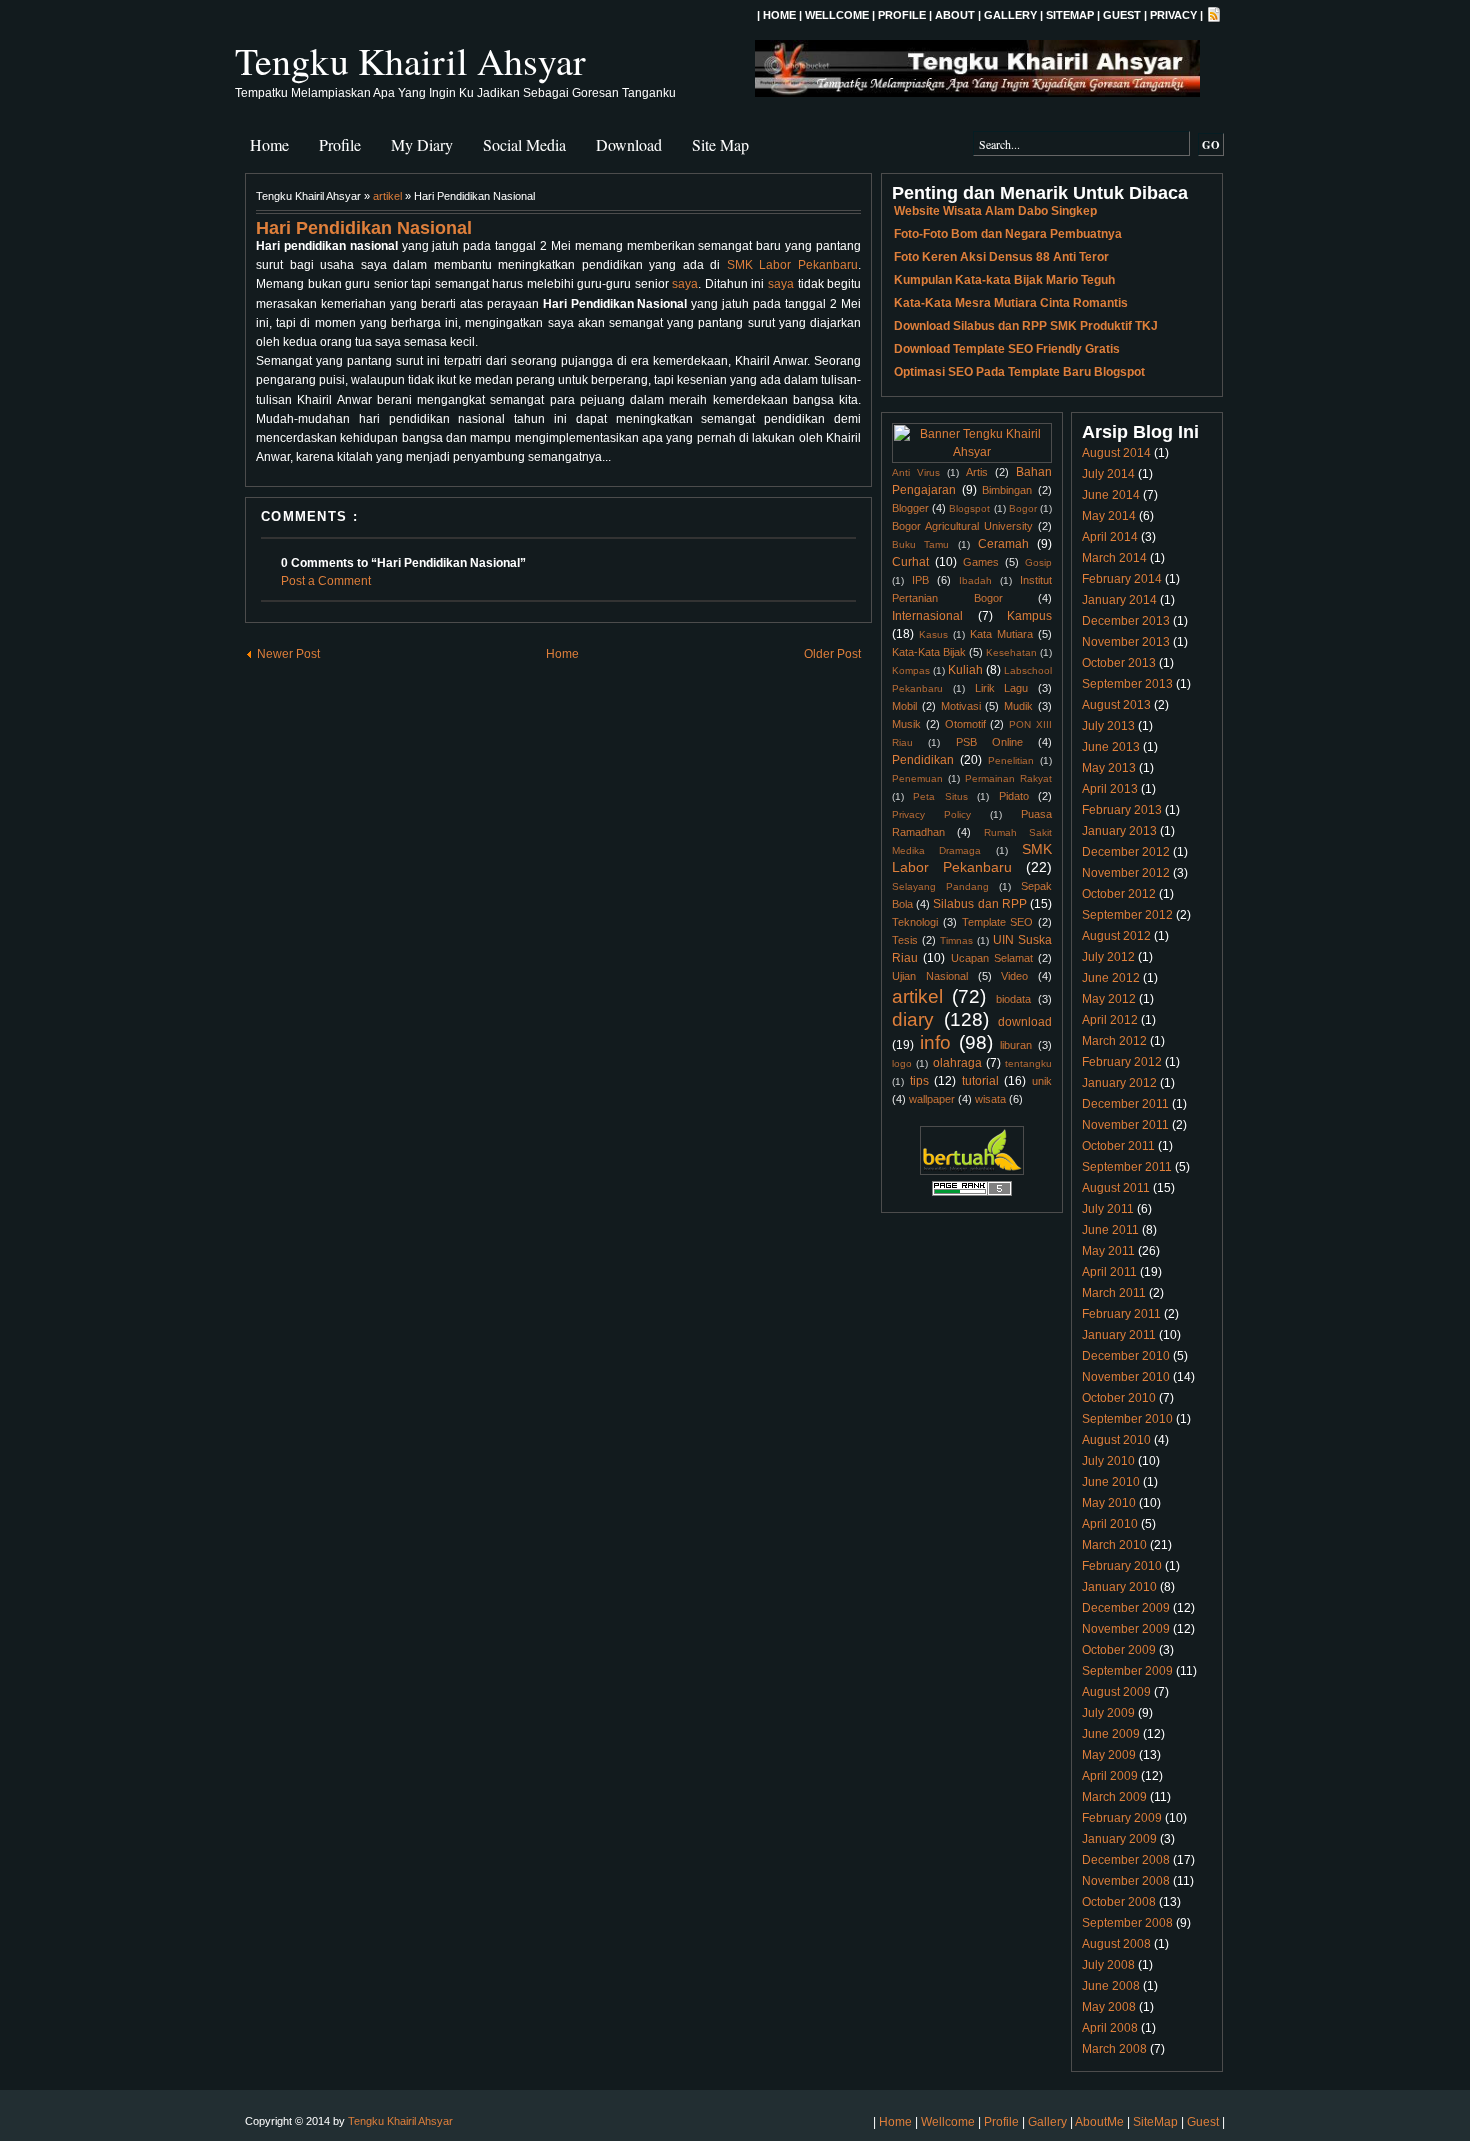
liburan (1016, 1045)
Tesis (905, 940)
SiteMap (1070, 15)
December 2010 (1126, 1356)
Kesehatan (1011, 652)
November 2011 (1125, 1125)
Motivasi (961, 706)
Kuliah (965, 670)
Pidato (1014, 796)
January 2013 (1119, 831)
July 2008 (1108, 1965)
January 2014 (1119, 600)
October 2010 (1119, 1398)
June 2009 (1111, 1734)
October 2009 (1119, 1650)
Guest (1122, 15)
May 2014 (1109, 516)
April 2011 (1109, 1272)
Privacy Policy (931, 814)
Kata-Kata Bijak (929, 652)
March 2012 (1114, 1041)
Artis (977, 472)
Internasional (927, 616)
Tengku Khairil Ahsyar (410, 60)
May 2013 (1109, 768)
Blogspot (969, 508)
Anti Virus (916, 472)
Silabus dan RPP (979, 904)
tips (919, 1081)
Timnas (956, 940)
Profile (902, 15)
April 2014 (1110, 537)
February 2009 (1122, 1818)
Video (1014, 976)
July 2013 (1108, 726)
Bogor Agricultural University (962, 526)
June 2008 (1111, 1986)
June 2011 (1110, 1230)
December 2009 (1126, 1608)
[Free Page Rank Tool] (972, 1193)
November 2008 (1126, 1881)
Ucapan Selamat (992, 958)
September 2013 (1127, 684)
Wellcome (837, 15)
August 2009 (1116, 1692)
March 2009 (1114, 1797)
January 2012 (1119, 1083)
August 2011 (1116, 1188)
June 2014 (1111, 495)
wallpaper (932, 1099)
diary (913, 1019)
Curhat (910, 562)
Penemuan (917, 778)
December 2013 (1126, 621)
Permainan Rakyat (1008, 778)
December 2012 (1126, 852)
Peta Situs (940, 796)
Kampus (1029, 616)
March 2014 (1114, 558)
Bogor (1023, 508)
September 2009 (1127, 1671)
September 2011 (1127, 1167)
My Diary (422, 144)
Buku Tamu (920, 544)
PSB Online (989, 742)
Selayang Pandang (940, 886)
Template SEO (998, 922)
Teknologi (915, 922)
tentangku (1028, 1063)
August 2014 (1116, 453)
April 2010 (1110, 1524)
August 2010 (1116, 1440)
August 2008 (1116, 1944)
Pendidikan (923, 760)
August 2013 (1116, 705)
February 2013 (1122, 810)
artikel (387, 196)
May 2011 (1108, 1251)
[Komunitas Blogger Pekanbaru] (972, 1171)
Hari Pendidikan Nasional (364, 228)
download (1025, 1022)
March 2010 (1114, 1545)
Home (779, 15)
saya (685, 284)
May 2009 (1109, 1755)
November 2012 (1126, 873)
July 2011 (1108, 1209)
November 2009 (1126, 1629)
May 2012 (1109, 999)
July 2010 (1108, 1461)
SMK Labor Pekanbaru (792, 265)
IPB (920, 580)
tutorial (980, 1081)
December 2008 (1126, 1860)
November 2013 (1126, 642)
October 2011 (1118, 1146)
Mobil (904, 706)
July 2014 (1108, 474)
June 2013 (1111, 747)
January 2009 (1119, 1839)
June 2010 (1111, 1482)
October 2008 (1119, 1902)
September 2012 (1127, 915)
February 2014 (1122, 579)
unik (1042, 1081)
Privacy (1173, 15)
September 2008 (1127, 1923)
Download (629, 144)
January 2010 (1119, 1587)
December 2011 (1125, 1104)
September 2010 (1127, 1419)
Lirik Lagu (1002, 688)
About (955, 15)
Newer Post (288, 654)
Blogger (910, 508)
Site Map (720, 144)
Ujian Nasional (930, 976)
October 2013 (1119, 663)
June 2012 (1111, 978)
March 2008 (1114, 2049)
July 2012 (1108, 957)
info (935, 1042)
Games (981, 562)
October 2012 (1119, 894)
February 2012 (1122, 1062)
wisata (990, 1099)
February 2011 (1121, 1314)
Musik (906, 724)
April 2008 (1110, 2028)
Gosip (1038, 562)
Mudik (1018, 706)
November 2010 (1126, 1377)
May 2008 (1109, 2007)
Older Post (832, 654)
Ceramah (1003, 544)
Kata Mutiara (1001, 634)
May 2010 (1109, 1503)
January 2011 (1119, 1335)
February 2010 (1122, 1566)
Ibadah (975, 580)
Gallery (1010, 15)
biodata (1013, 999)
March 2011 (1114, 1293)
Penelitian (1011, 760)
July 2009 (1108, 1713)
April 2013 (1110, 789)
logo (902, 1063)
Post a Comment (326, 581)
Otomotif (965, 724)
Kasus (933, 634)
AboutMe (1099, 2122)
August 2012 (1116, 936)
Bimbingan (1007, 490)
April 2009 (1110, 1776)
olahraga (957, 1063)
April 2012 (1110, 1020)
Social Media (524, 144)
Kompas (911, 670)
